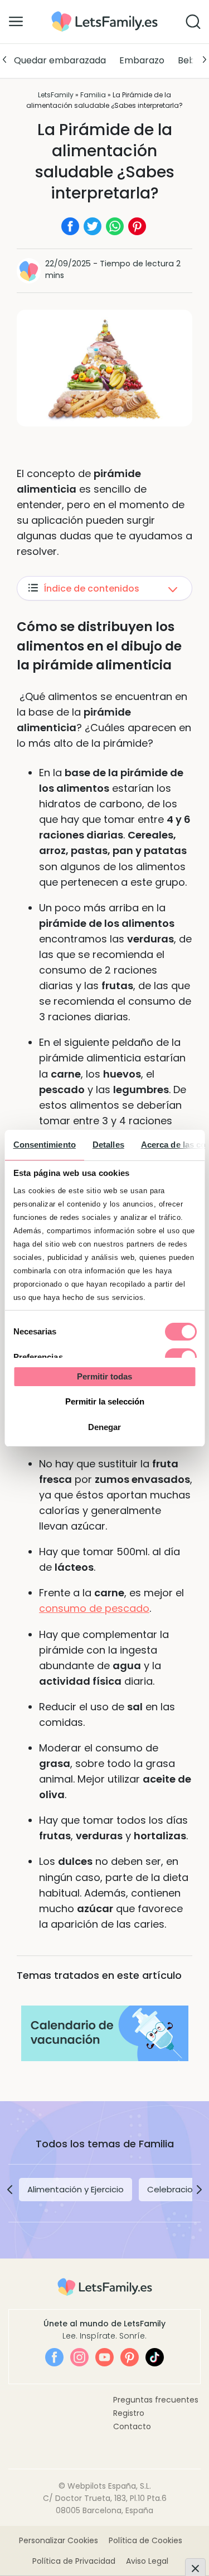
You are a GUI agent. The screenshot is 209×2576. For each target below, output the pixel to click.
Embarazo (142, 60)
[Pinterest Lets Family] (130, 2357)
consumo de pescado (94, 1608)
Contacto (132, 2426)
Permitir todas (104, 1376)
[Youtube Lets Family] (104, 2357)
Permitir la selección (105, 1401)
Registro (129, 2413)
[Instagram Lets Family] (79, 2357)
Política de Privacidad (74, 2561)
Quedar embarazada (60, 60)
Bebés (191, 60)
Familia (93, 95)
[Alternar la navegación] (16, 21)
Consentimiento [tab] (44, 1145)
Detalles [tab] (108, 1145)
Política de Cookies (145, 2540)
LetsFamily (56, 95)
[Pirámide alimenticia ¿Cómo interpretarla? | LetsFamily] (104, 15)
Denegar (104, 1427)
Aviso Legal (147, 2561)
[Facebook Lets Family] (54, 2357)
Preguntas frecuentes (156, 2400)
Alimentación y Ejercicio (76, 2189)
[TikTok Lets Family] (155, 2357)
